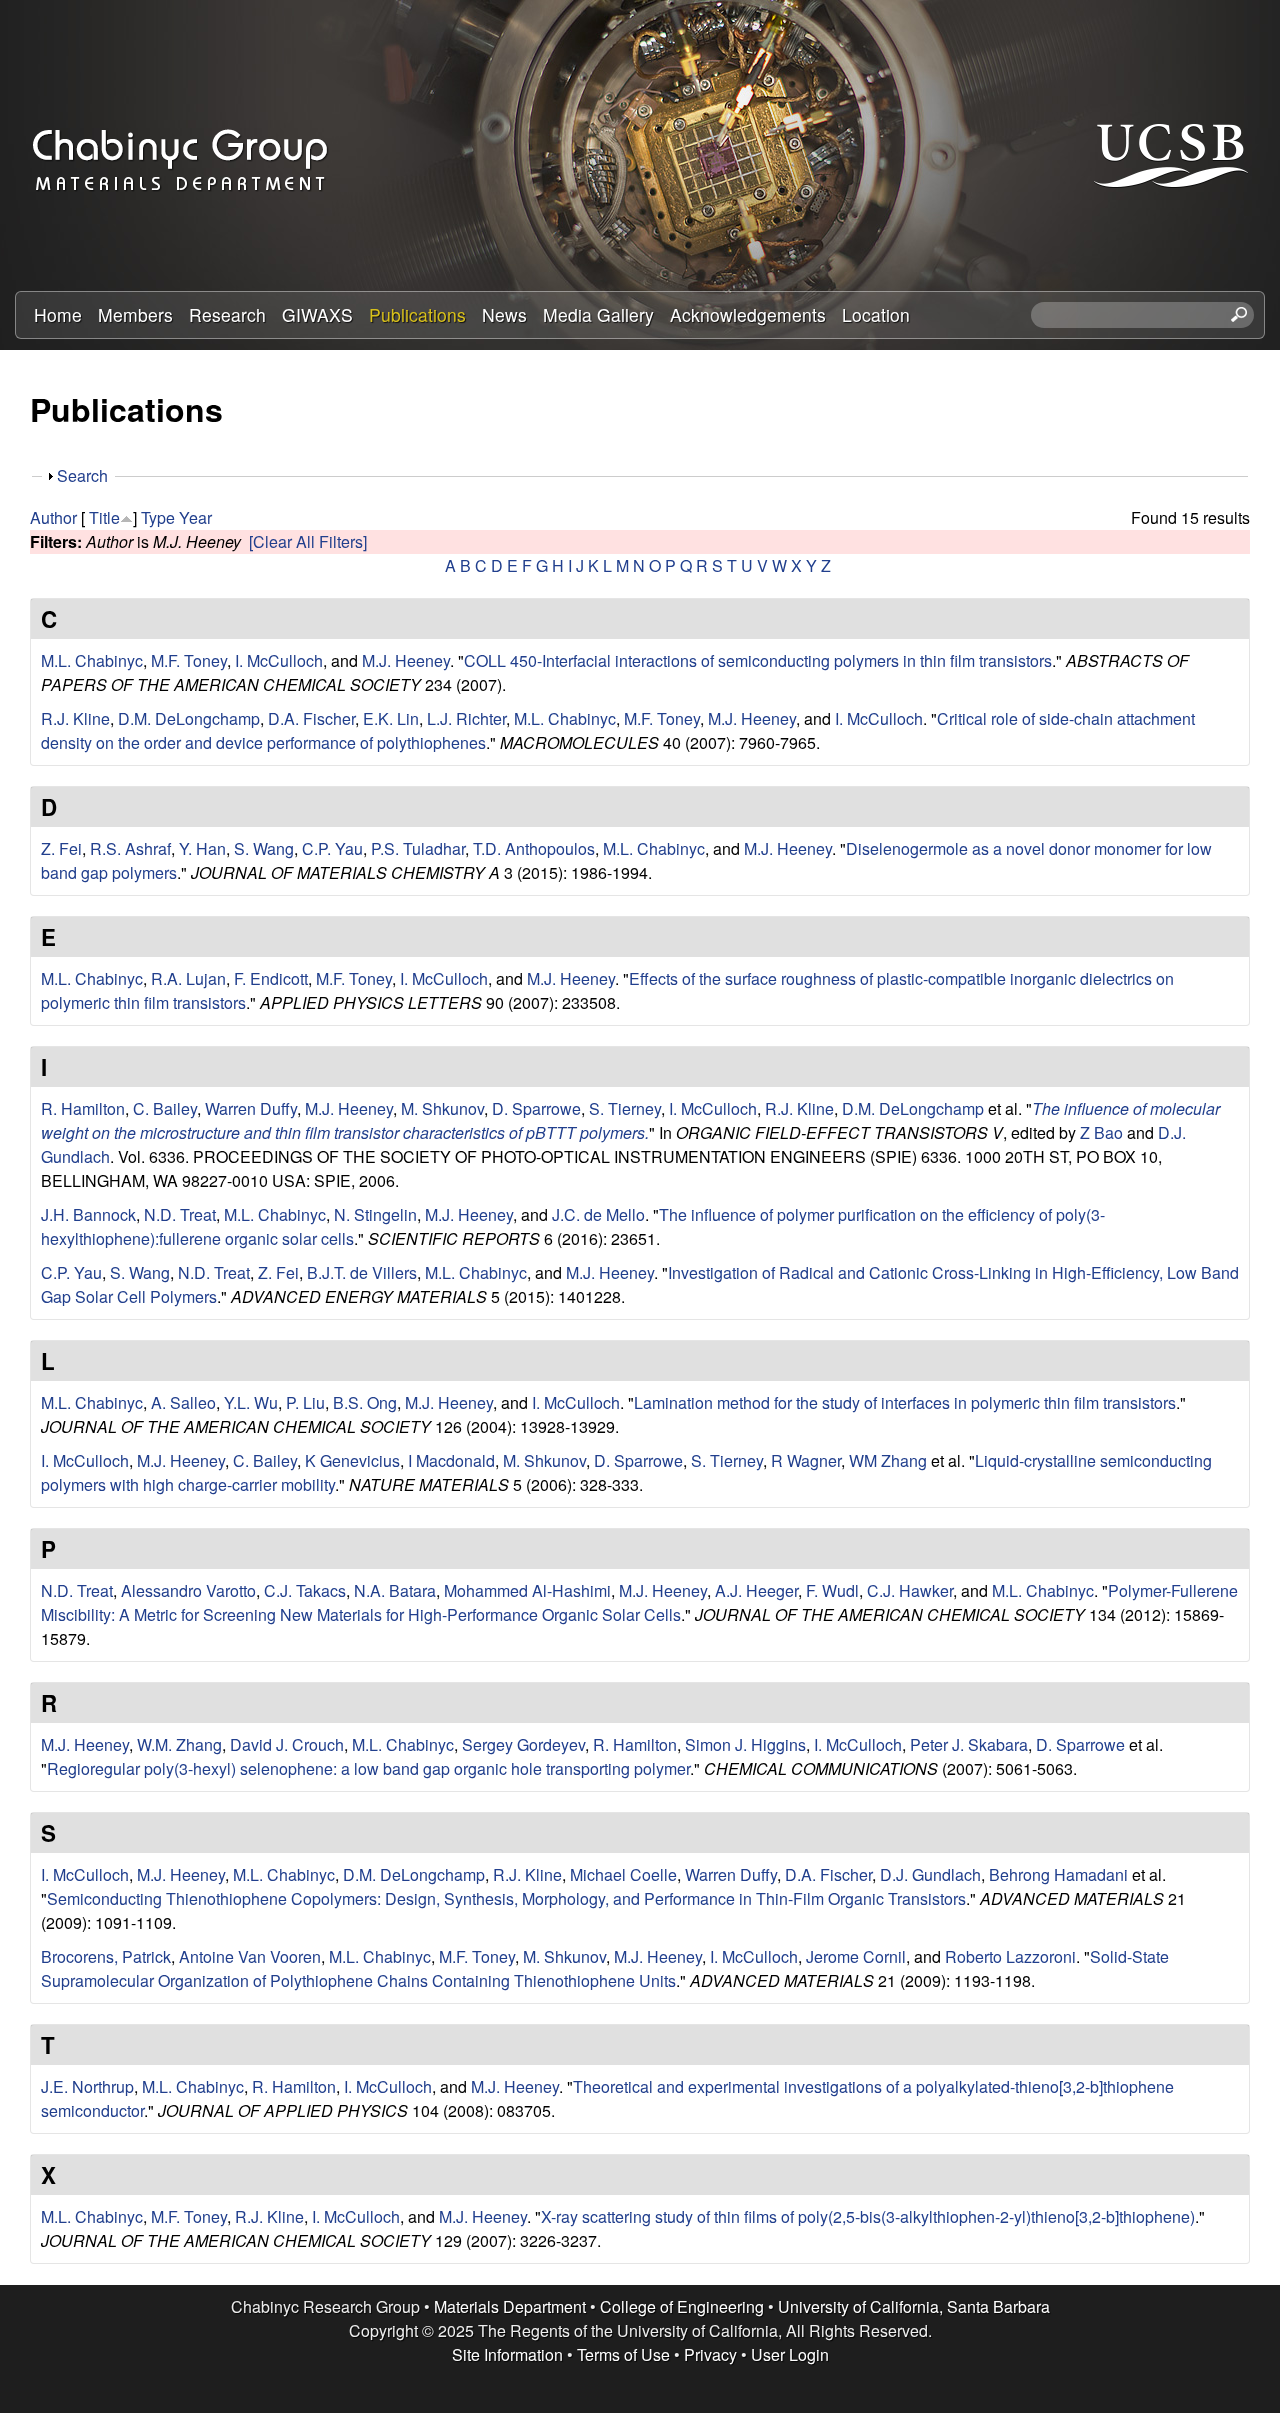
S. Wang (264, 848)
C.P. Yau (332, 848)
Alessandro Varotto (188, 1590)
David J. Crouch (287, 1744)
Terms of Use (623, 2354)
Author (53, 517)
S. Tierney (625, 1108)
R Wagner (806, 1460)
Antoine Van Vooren (250, 1956)
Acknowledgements (748, 314)
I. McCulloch (279, 660)
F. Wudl (832, 1590)
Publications (417, 314)
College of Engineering (682, 2306)
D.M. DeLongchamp (189, 718)
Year (195, 517)
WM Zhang (888, 1460)
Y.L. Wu (251, 1402)
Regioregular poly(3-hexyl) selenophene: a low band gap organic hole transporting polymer (368, 1768)
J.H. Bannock (88, 1214)
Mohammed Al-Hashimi (527, 1590)
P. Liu (305, 1402)
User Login (790, 2354)
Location (876, 314)
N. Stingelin (375, 1214)
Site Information (507, 2354)
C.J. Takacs (305, 1590)
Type (158, 517)
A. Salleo (183, 1402)
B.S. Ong (365, 1402)
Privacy (710, 2354)
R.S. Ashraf (130, 848)
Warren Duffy (251, 1108)
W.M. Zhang (179, 1744)
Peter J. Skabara (969, 1744)
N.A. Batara (395, 1590)
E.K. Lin (391, 718)
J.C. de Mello (598, 1214)
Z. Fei (61, 848)
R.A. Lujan (188, 978)
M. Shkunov (442, 1108)
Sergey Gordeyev (523, 1744)
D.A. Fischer (311, 718)
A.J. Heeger (756, 1590)
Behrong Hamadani (1058, 1874)
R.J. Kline (75, 718)
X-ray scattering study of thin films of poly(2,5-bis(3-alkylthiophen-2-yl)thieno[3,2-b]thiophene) (868, 2216)
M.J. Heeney (406, 660)
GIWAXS (317, 314)
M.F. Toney (189, 660)
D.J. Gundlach (930, 1874)
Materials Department (510, 2306)
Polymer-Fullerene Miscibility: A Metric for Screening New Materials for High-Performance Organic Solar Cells (639, 1602)
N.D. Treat (180, 1214)
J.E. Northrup (87, 2086)
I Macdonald (451, 1460)
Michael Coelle (623, 1874)
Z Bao (1101, 1132)
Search (82, 475)
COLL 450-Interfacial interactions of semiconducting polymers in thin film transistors (758, 660)
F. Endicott (271, 978)
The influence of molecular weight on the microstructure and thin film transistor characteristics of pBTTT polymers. (630, 1120)
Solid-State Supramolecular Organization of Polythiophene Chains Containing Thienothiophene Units (605, 1968)
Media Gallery (598, 314)
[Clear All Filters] (308, 541)
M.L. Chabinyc (92, 660)
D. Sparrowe (536, 1108)
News (504, 314)
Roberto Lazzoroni (1010, 1956)
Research (227, 314)
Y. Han (202, 848)
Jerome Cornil (856, 1956)
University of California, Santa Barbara (914, 2306)
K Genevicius (352, 1460)
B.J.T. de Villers (362, 1272)
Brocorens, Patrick (106, 1956)
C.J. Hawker (910, 1590)
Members (135, 314)
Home (58, 314)
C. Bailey (165, 1108)
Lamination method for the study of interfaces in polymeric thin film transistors (905, 1402)
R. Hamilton (83, 1108)
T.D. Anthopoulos (534, 848)
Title (104, 517)
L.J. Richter (466, 718)
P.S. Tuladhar (418, 848)
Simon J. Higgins (745, 1744)
